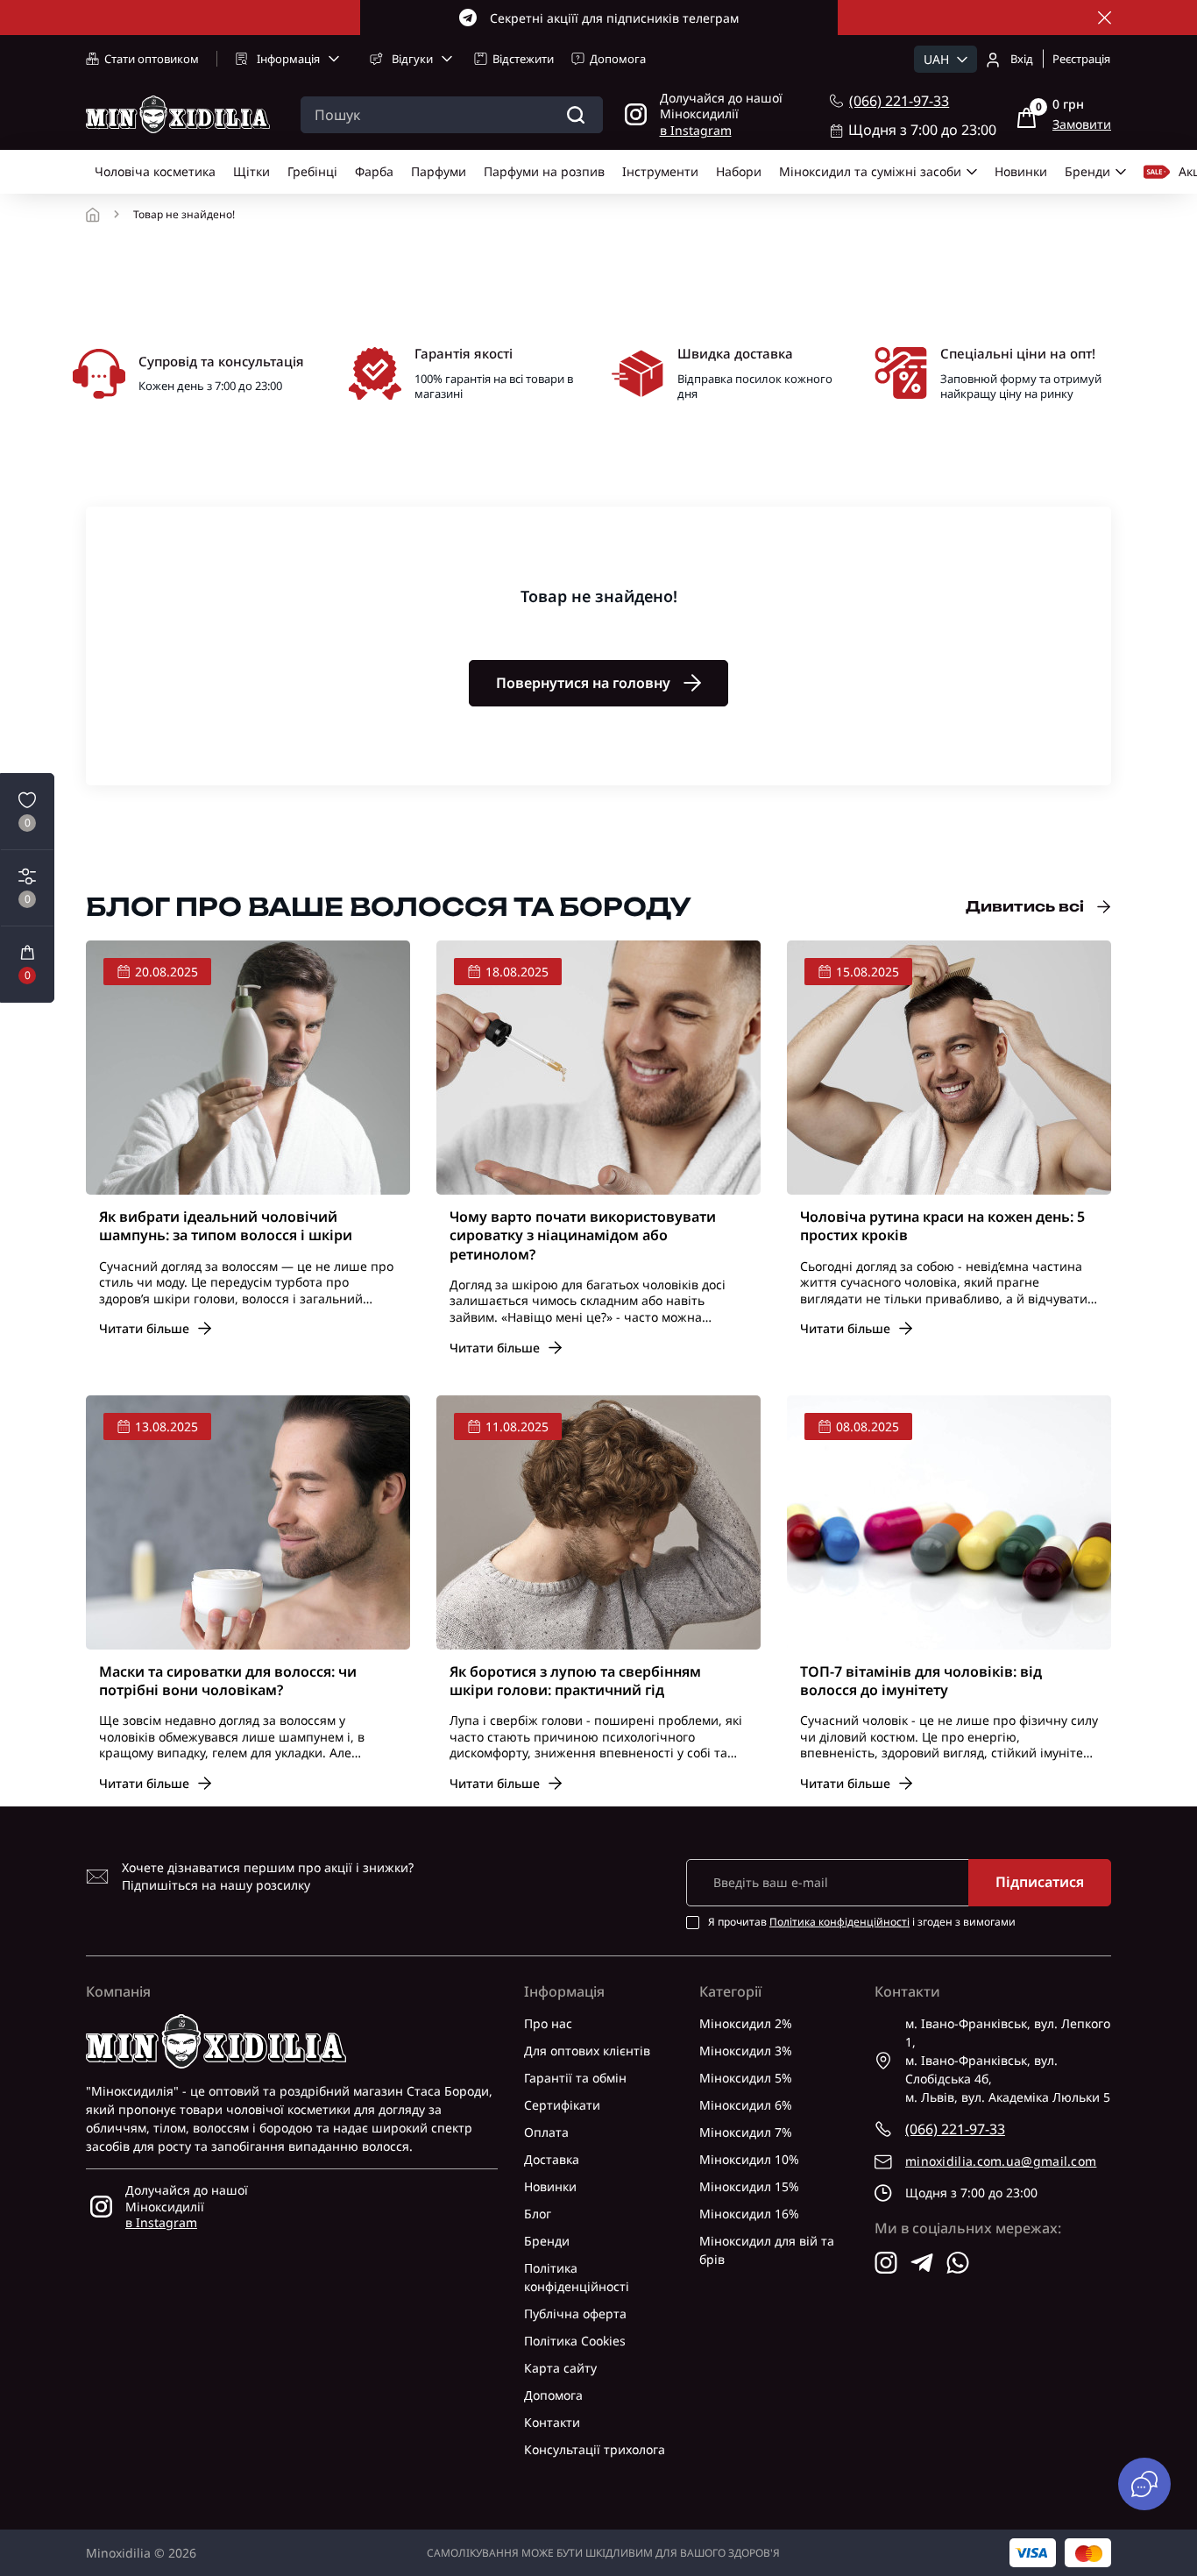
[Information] (1105, 18)
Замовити (1082, 124)
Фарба (374, 171)
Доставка (552, 2159)
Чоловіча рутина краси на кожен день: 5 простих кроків (942, 1226)
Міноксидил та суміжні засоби (870, 171)
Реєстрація (1081, 59)
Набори (739, 171)
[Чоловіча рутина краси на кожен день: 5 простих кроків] (949, 1068)
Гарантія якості (464, 353)
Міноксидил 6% (746, 2105)
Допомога (618, 59)
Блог (538, 2214)
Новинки (1021, 171)
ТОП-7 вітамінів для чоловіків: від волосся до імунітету (921, 1681)
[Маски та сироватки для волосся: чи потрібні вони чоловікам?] (248, 1522)
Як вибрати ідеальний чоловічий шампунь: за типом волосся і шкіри (226, 1226)
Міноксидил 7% (746, 2132)
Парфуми (439, 171)
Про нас (548, 2023)
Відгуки (412, 59)
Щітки (251, 171)
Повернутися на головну (583, 683)
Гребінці (312, 171)
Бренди (1087, 171)
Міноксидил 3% (746, 2051)
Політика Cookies (575, 2341)
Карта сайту (560, 2368)
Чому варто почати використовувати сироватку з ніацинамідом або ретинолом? (583, 1236)
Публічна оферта (575, 2313)
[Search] (576, 115)
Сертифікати (562, 2105)
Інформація (288, 59)
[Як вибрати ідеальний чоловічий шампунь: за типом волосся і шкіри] (248, 1068)
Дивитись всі (1025, 906)
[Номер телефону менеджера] (836, 101)
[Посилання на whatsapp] (958, 2263)
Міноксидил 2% (746, 2023)
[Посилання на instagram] (886, 2263)
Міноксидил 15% (749, 2186)
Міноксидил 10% (749, 2159)
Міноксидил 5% (746, 2078)
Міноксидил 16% (749, 2214)
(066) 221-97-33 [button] (955, 2129)
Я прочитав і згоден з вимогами (862, 1922)
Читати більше (144, 1328)
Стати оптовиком (152, 59)
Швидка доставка (735, 353)
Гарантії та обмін (575, 2078)
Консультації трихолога (595, 2449)
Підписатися (1040, 1882)
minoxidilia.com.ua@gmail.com (1001, 2161)
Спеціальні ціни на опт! (1018, 353)
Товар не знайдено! (184, 215)
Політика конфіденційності (839, 1922)
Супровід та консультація (221, 361)
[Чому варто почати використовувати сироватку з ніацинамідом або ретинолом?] (598, 1068)
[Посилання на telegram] (922, 2263)
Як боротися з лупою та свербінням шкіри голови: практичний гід (575, 1681)
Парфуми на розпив (544, 171)
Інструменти (660, 171)
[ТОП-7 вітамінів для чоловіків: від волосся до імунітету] (949, 1522)
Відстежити (523, 59)
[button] (27, 964)
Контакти (552, 2422)
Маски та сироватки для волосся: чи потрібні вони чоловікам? (228, 1681)
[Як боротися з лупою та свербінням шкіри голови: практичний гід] (598, 1522)
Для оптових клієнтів (587, 2051)
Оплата (546, 2132)
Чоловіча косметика (155, 171)
